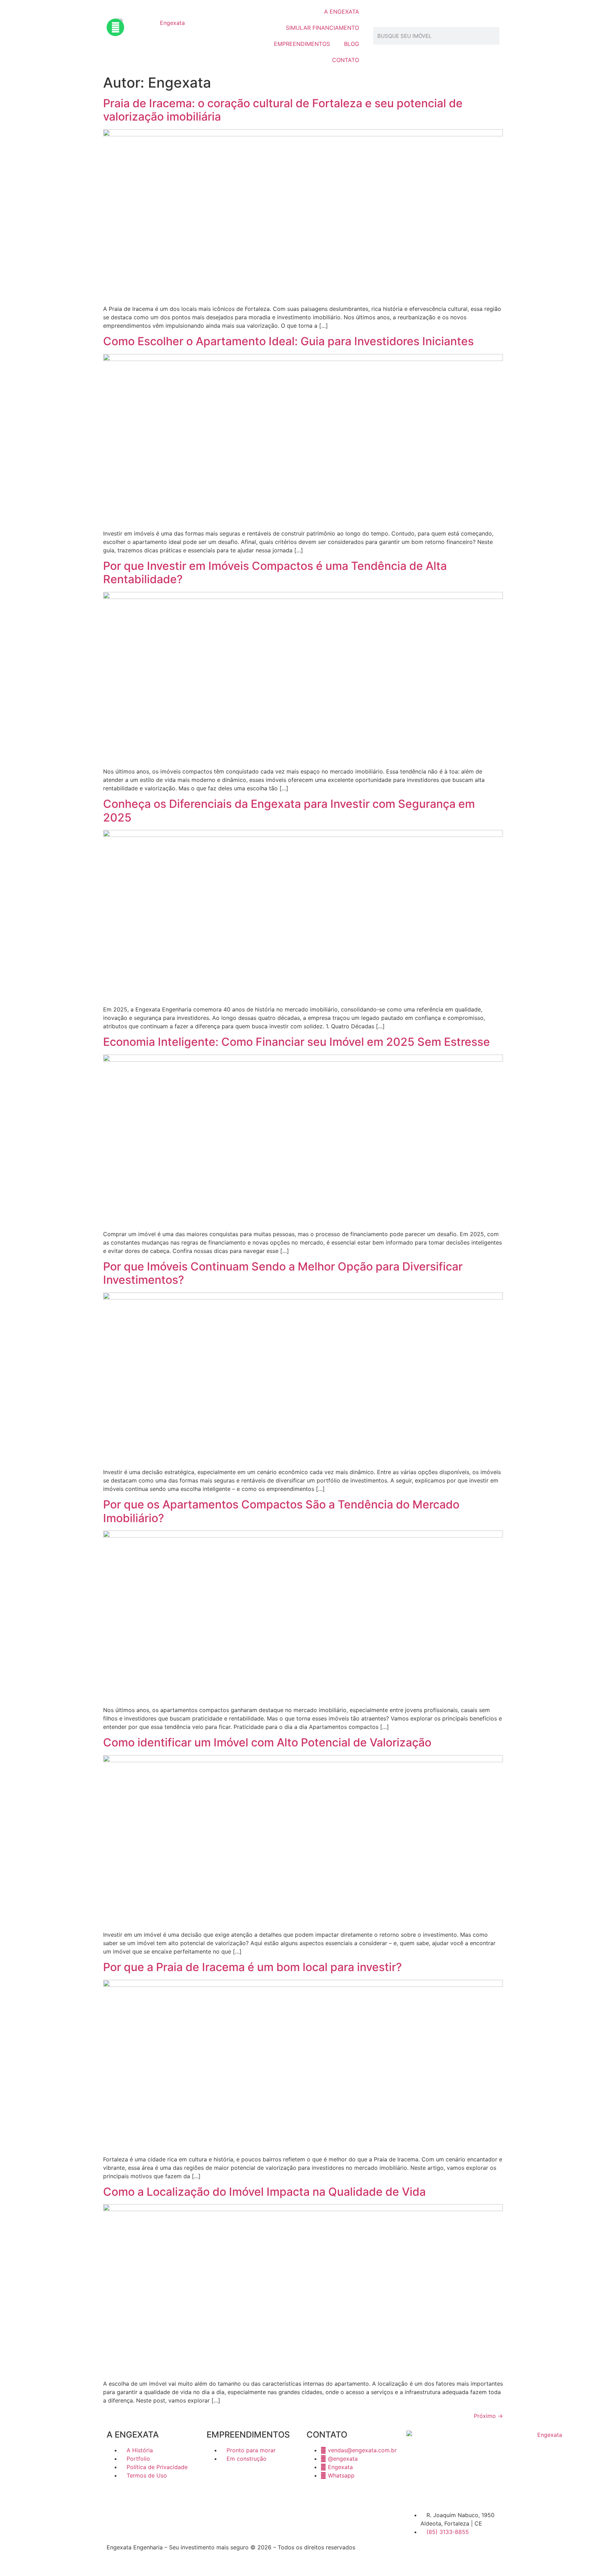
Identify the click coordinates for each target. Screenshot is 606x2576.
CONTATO (346, 60)
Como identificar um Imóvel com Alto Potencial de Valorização (267, 1742)
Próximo (488, 2416)
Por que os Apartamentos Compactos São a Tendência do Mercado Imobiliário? (281, 1511)
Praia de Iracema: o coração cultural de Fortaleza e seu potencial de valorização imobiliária (283, 110)
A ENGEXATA (342, 12)
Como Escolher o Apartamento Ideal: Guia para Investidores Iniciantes (288, 341)
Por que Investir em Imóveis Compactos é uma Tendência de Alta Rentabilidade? (275, 573)
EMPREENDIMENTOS (302, 44)
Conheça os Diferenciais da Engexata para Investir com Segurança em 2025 (289, 810)
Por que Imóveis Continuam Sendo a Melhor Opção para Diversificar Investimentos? (283, 1273)
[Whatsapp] (115, 27)
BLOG (352, 44)
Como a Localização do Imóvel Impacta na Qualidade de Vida (264, 2192)
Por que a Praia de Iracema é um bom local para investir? (252, 1967)
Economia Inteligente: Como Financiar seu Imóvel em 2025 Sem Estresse (297, 1042)
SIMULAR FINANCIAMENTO (322, 28)
